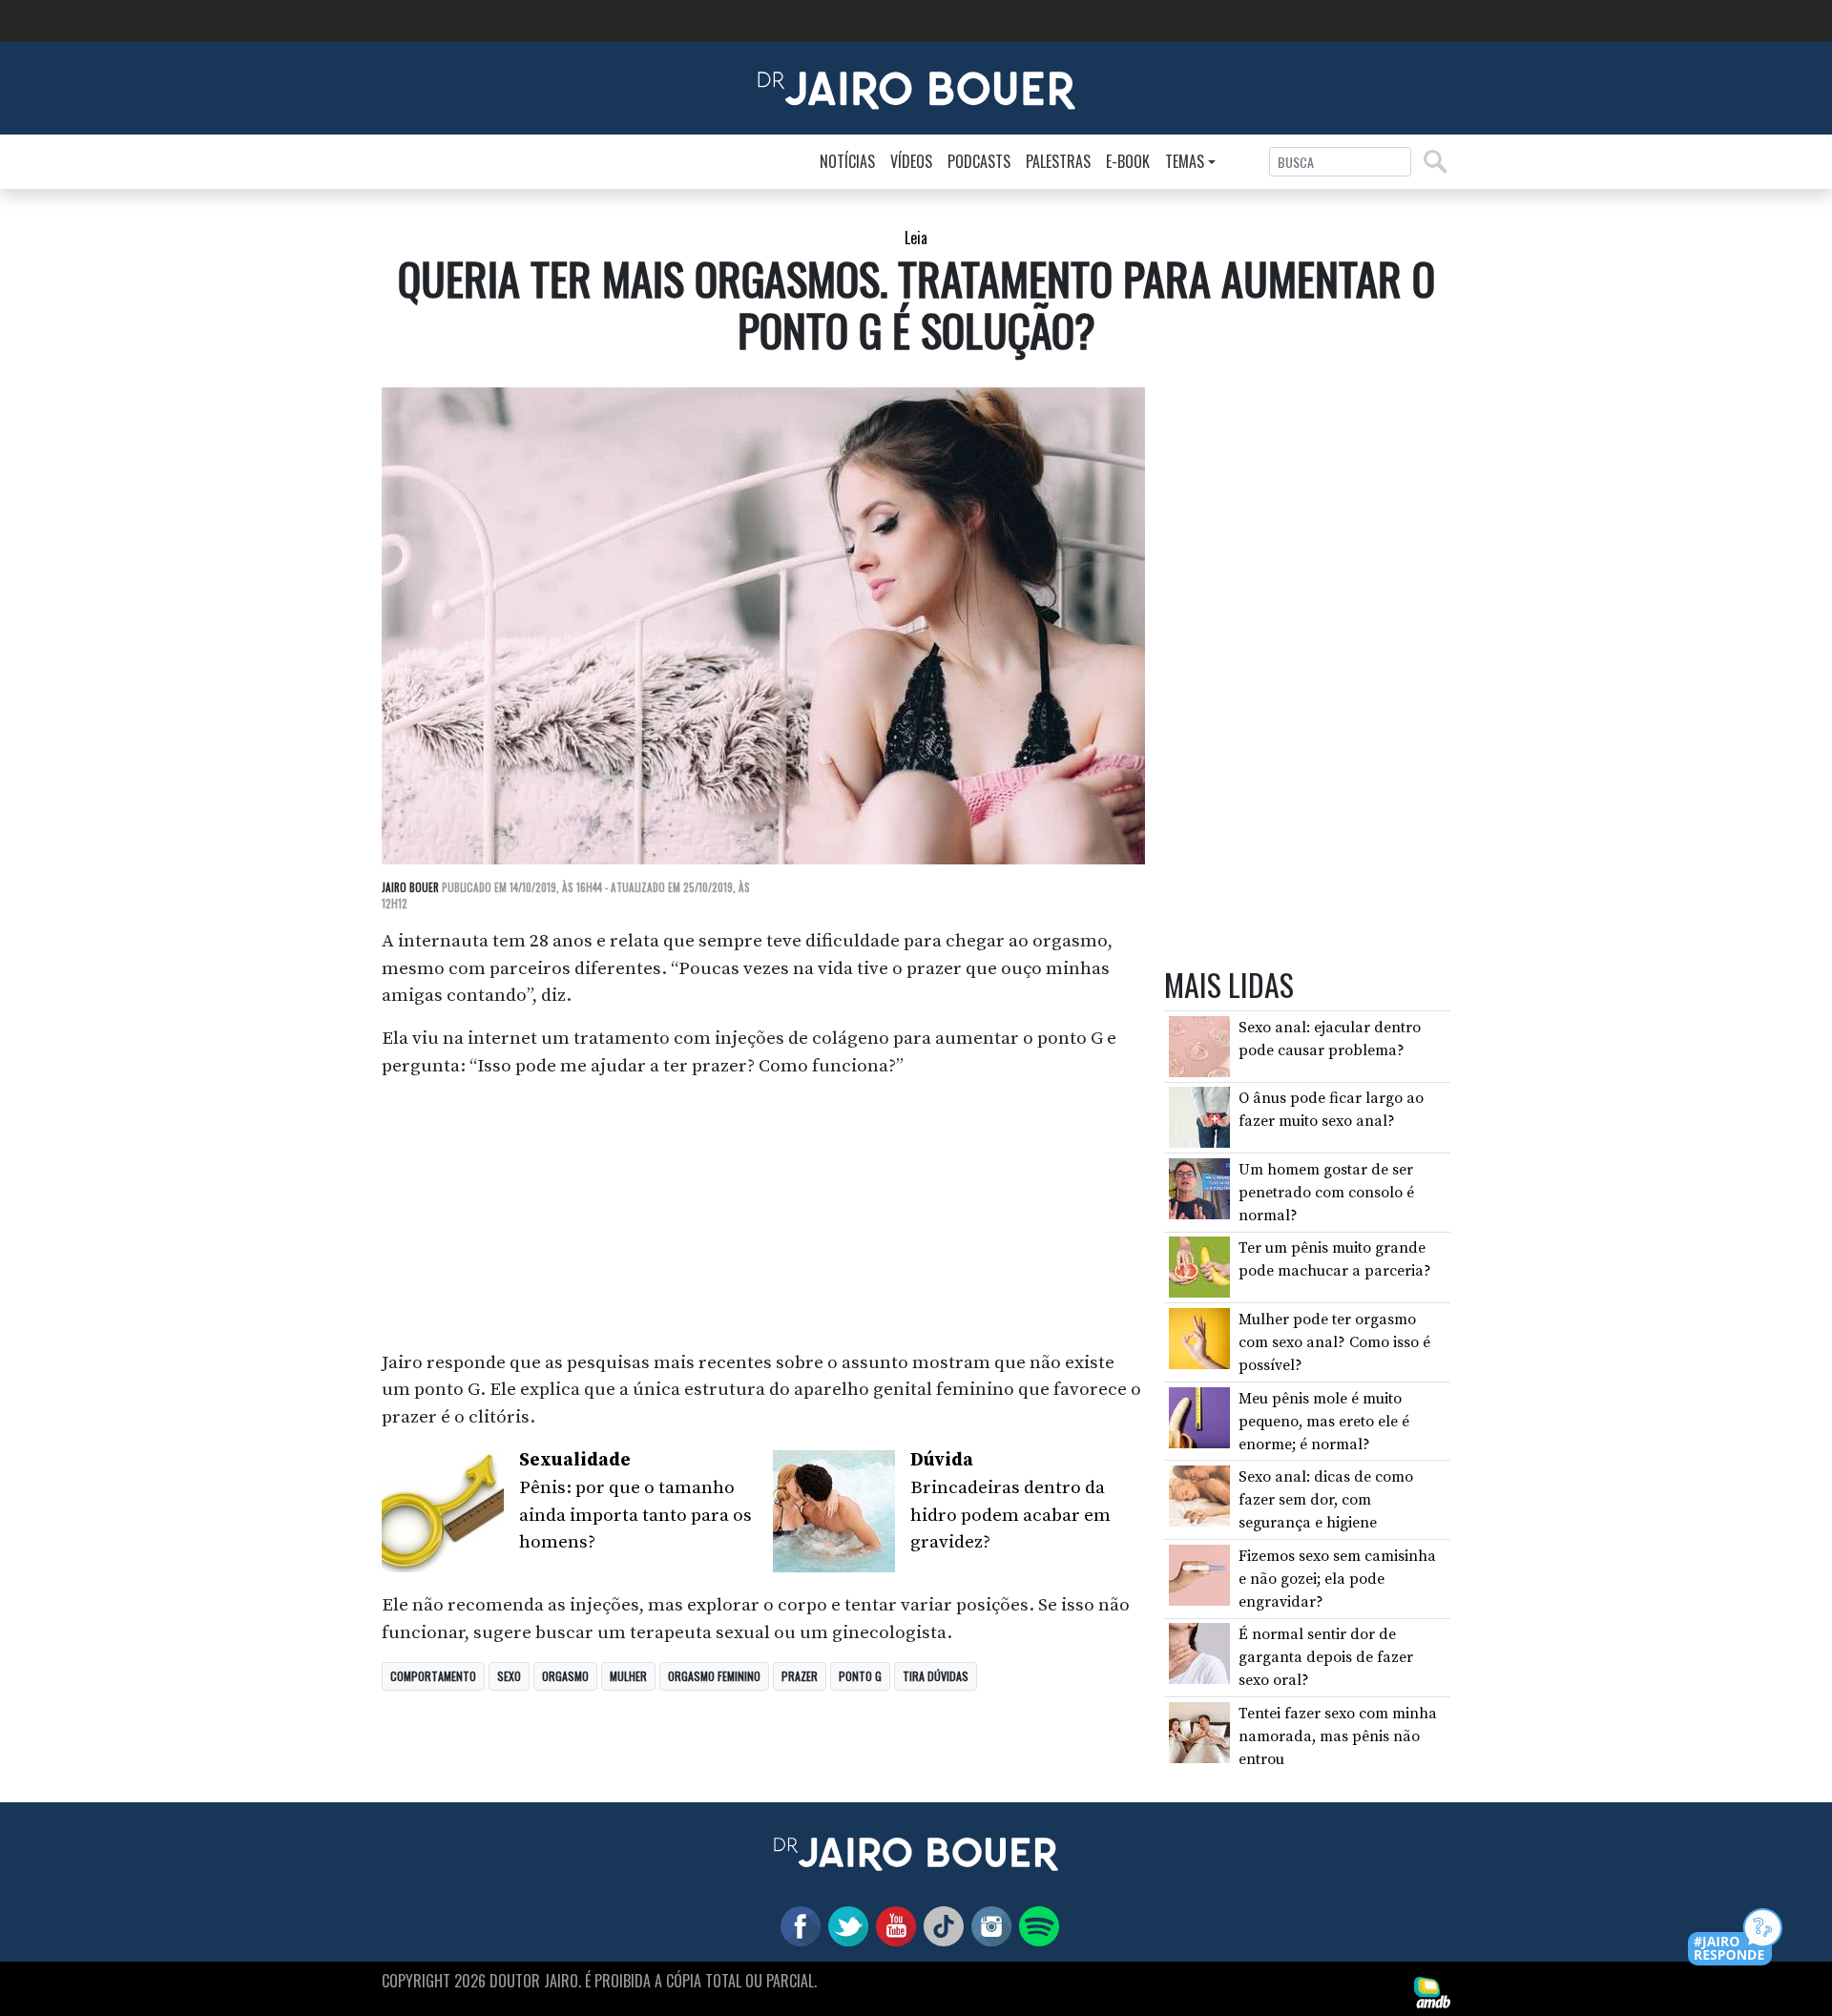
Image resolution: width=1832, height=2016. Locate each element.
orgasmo (565, 1676)
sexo (509, 1676)
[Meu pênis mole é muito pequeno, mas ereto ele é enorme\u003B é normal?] (1199, 1416)
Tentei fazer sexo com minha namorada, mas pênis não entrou (1338, 1736)
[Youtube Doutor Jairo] (892, 1925)
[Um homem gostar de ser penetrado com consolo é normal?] (1199, 1188)
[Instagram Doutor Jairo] (988, 1925)
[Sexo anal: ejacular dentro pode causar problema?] (1199, 1046)
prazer (800, 1676)
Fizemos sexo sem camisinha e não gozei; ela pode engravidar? (1337, 1579)
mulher (628, 1676)
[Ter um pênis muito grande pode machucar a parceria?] (1199, 1266)
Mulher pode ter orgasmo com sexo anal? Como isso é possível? (1334, 1342)
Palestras (1058, 161)
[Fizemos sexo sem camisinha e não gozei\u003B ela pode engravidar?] (1199, 1574)
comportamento (433, 1676)
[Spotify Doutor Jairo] (1035, 1925)
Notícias (847, 161)
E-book (1128, 161)
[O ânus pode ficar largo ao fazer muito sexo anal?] (1199, 1116)
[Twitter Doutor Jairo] (844, 1925)
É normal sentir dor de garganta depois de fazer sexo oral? (1326, 1657)
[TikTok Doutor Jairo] (940, 1925)
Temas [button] (1185, 161)
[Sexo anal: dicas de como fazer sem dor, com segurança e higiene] (1199, 1495)
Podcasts (979, 161)
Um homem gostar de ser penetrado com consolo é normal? (1326, 1193)
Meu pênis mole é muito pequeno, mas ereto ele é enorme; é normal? (1324, 1422)
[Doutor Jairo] (916, 87)
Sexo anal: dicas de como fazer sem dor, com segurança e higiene (1326, 1500)
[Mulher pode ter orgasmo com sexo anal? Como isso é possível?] (1199, 1338)
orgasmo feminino (714, 1676)
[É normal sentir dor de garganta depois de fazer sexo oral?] (1199, 1652)
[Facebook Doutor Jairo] (797, 1925)
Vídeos (911, 161)
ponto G (860, 1676)
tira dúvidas (936, 1676)
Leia (916, 238)
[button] (1736, 1938)
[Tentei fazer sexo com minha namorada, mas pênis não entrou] (1199, 1732)
